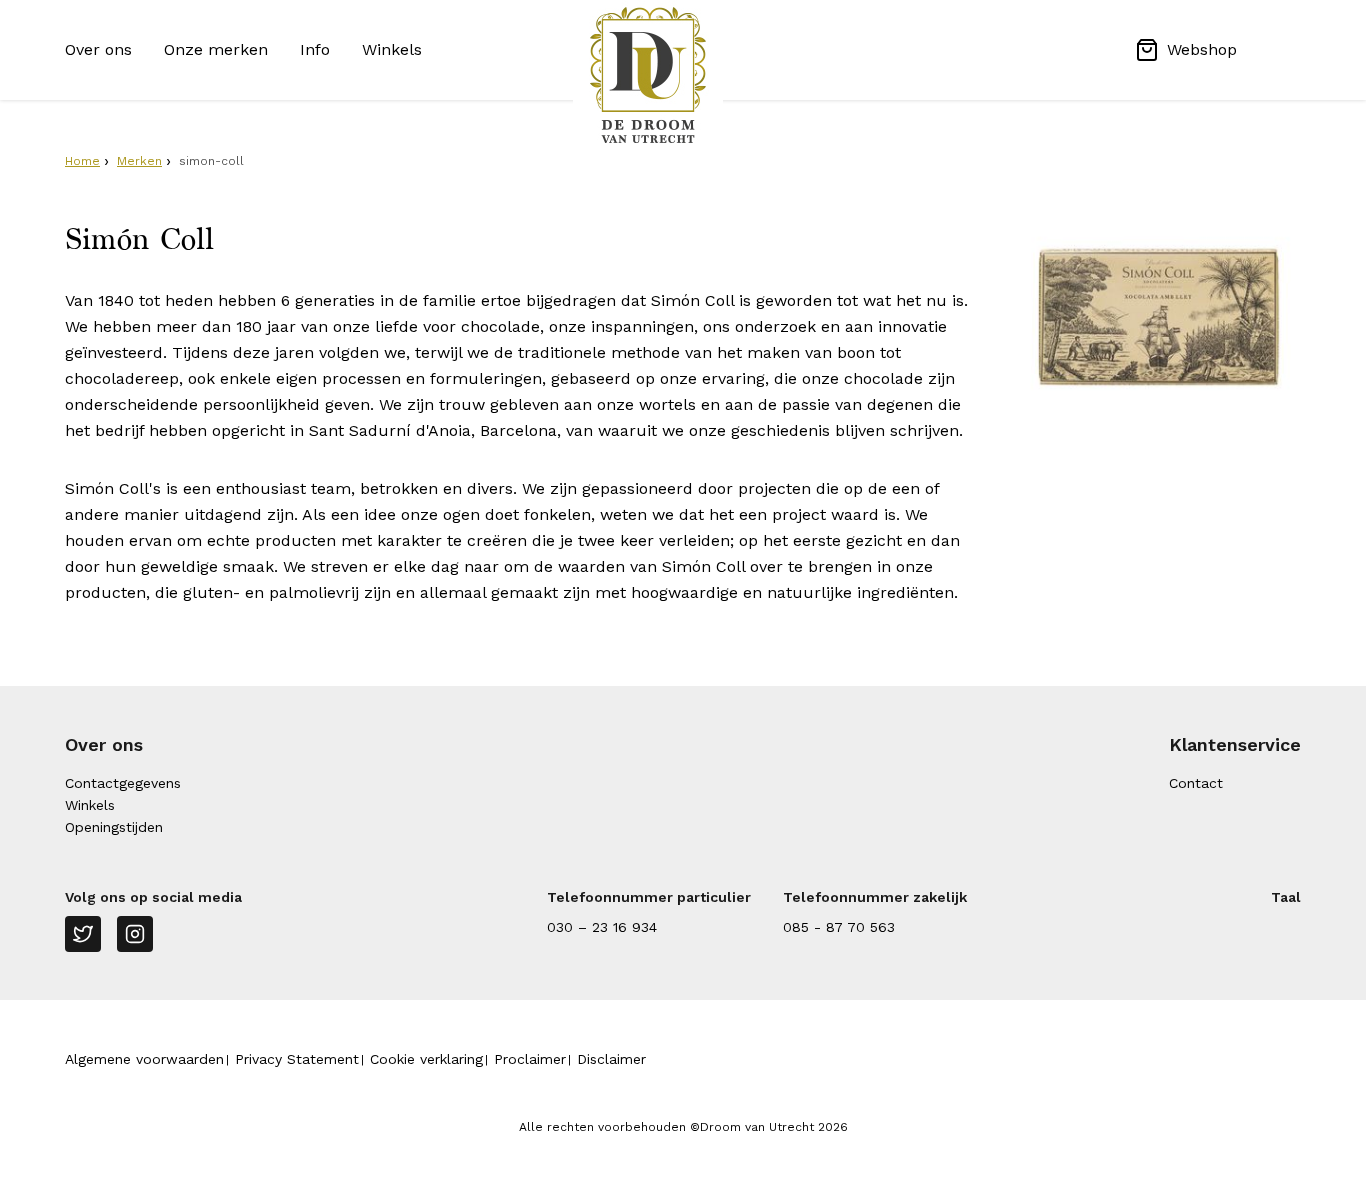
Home (82, 161)
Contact (1196, 783)
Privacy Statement (297, 1059)
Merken (139, 161)
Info (315, 49)
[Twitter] (83, 934)
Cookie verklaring (426, 1059)
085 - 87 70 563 (839, 927)
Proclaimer (530, 1059)
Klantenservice (1235, 744)
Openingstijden (114, 827)
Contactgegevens (123, 783)
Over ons (98, 49)
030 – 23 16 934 (602, 927)
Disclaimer (611, 1059)
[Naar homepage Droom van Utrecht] (683, 75)
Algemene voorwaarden (144, 1059)
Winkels (392, 49)
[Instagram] (135, 934)
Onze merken (216, 49)
